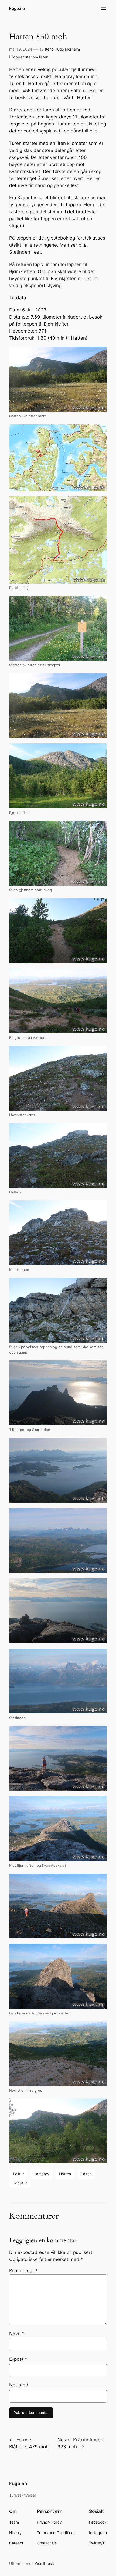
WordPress (44, 2563)
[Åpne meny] (104, 9)
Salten (86, 2174)
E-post (18, 2359)
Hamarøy (41, 2174)
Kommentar (23, 2271)
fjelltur (18, 2174)
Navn (17, 2333)
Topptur (20, 2183)
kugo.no (17, 9)
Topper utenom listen (30, 57)
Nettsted (19, 2385)
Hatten (65, 2174)
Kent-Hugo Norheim (62, 49)
